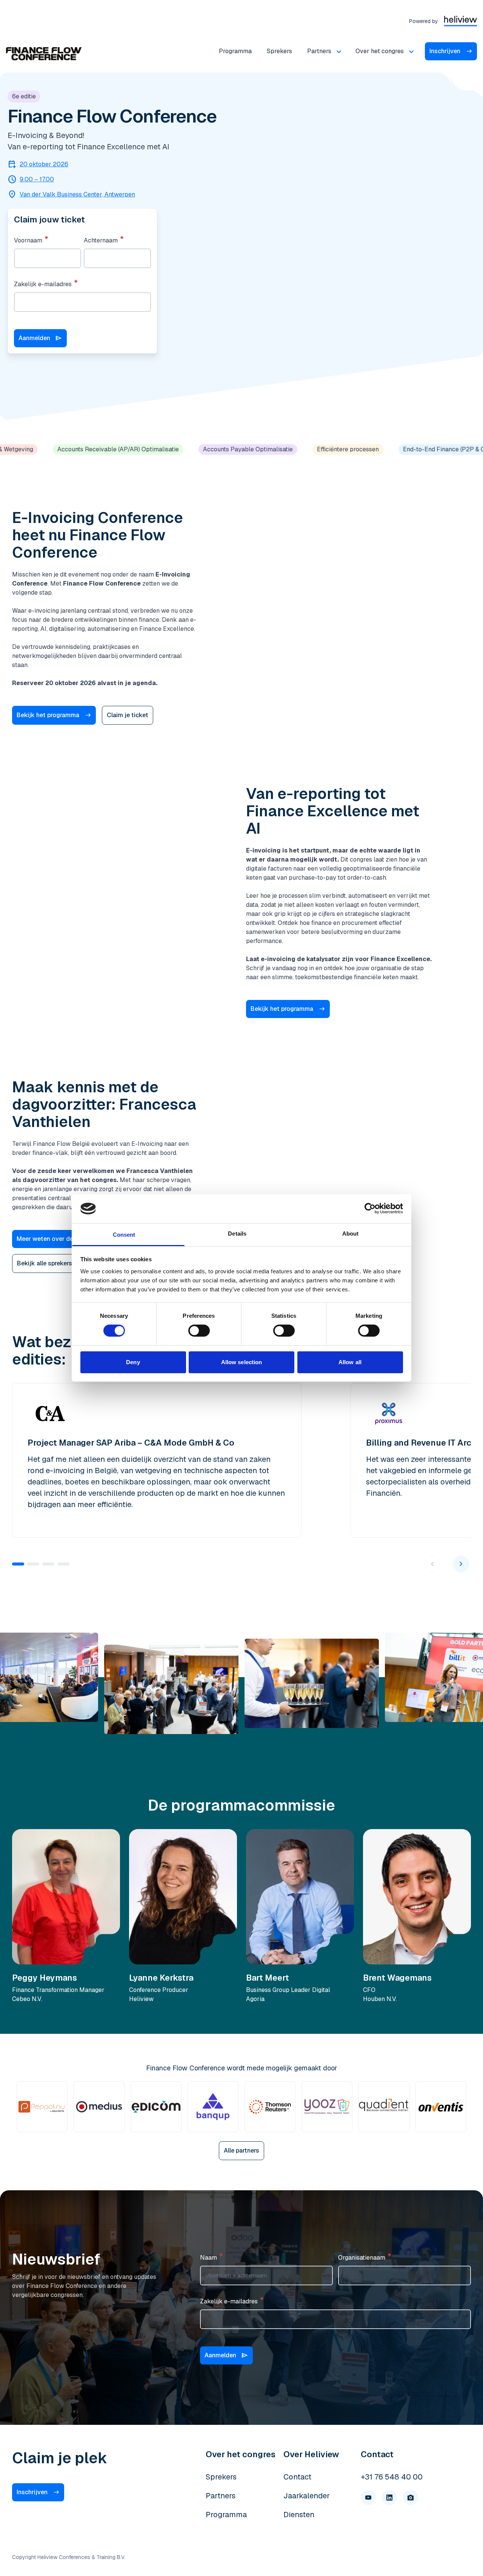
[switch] (199, 1331)
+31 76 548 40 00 (392, 2477)
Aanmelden (40, 338)
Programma (235, 51)
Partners (319, 51)
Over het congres (380, 51)
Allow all (350, 1362)
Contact (297, 2477)
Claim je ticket (128, 715)
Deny (133, 1362)
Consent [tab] (124, 1235)
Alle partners (241, 2150)
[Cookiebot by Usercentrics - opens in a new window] (370, 1208)
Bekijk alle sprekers (45, 1263)
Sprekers (279, 51)
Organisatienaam (362, 2258)
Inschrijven (445, 51)
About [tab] (351, 1234)
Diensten (299, 2515)
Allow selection (242, 1362)
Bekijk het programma (48, 715)
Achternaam (101, 240)
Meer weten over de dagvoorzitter (65, 1239)
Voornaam (28, 240)
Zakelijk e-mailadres (43, 284)
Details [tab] (237, 1234)
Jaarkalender (307, 2496)
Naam (208, 2258)
